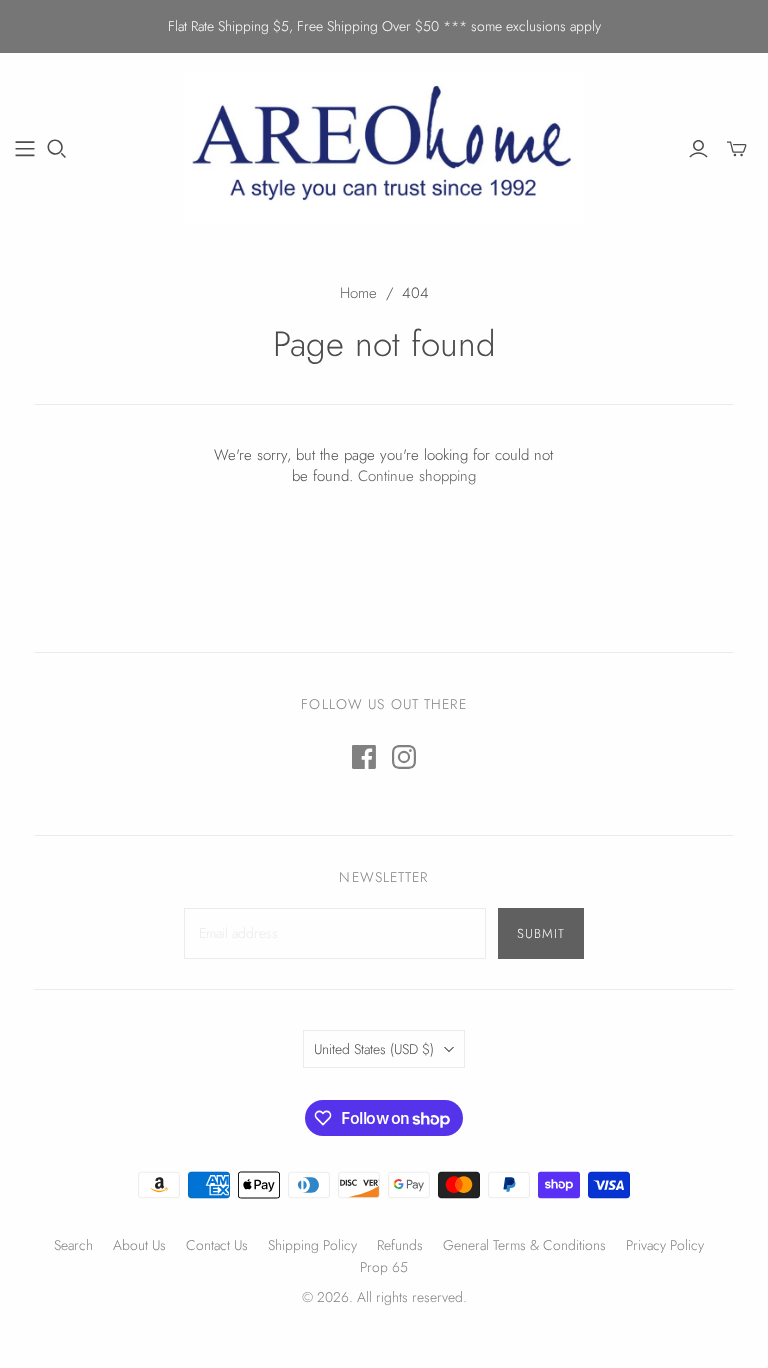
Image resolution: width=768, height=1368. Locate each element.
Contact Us (217, 1245)
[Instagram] (404, 757)
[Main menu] (25, 149)
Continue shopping (417, 476)
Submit (541, 933)
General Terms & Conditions (524, 1245)
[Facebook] (364, 757)
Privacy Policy (665, 1245)
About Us (139, 1245)
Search (73, 1245)
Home (358, 293)
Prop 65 (384, 1267)
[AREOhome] (384, 148)
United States (374, 1049)
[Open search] (57, 149)
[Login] (698, 149)
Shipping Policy (312, 1245)
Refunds (400, 1245)
